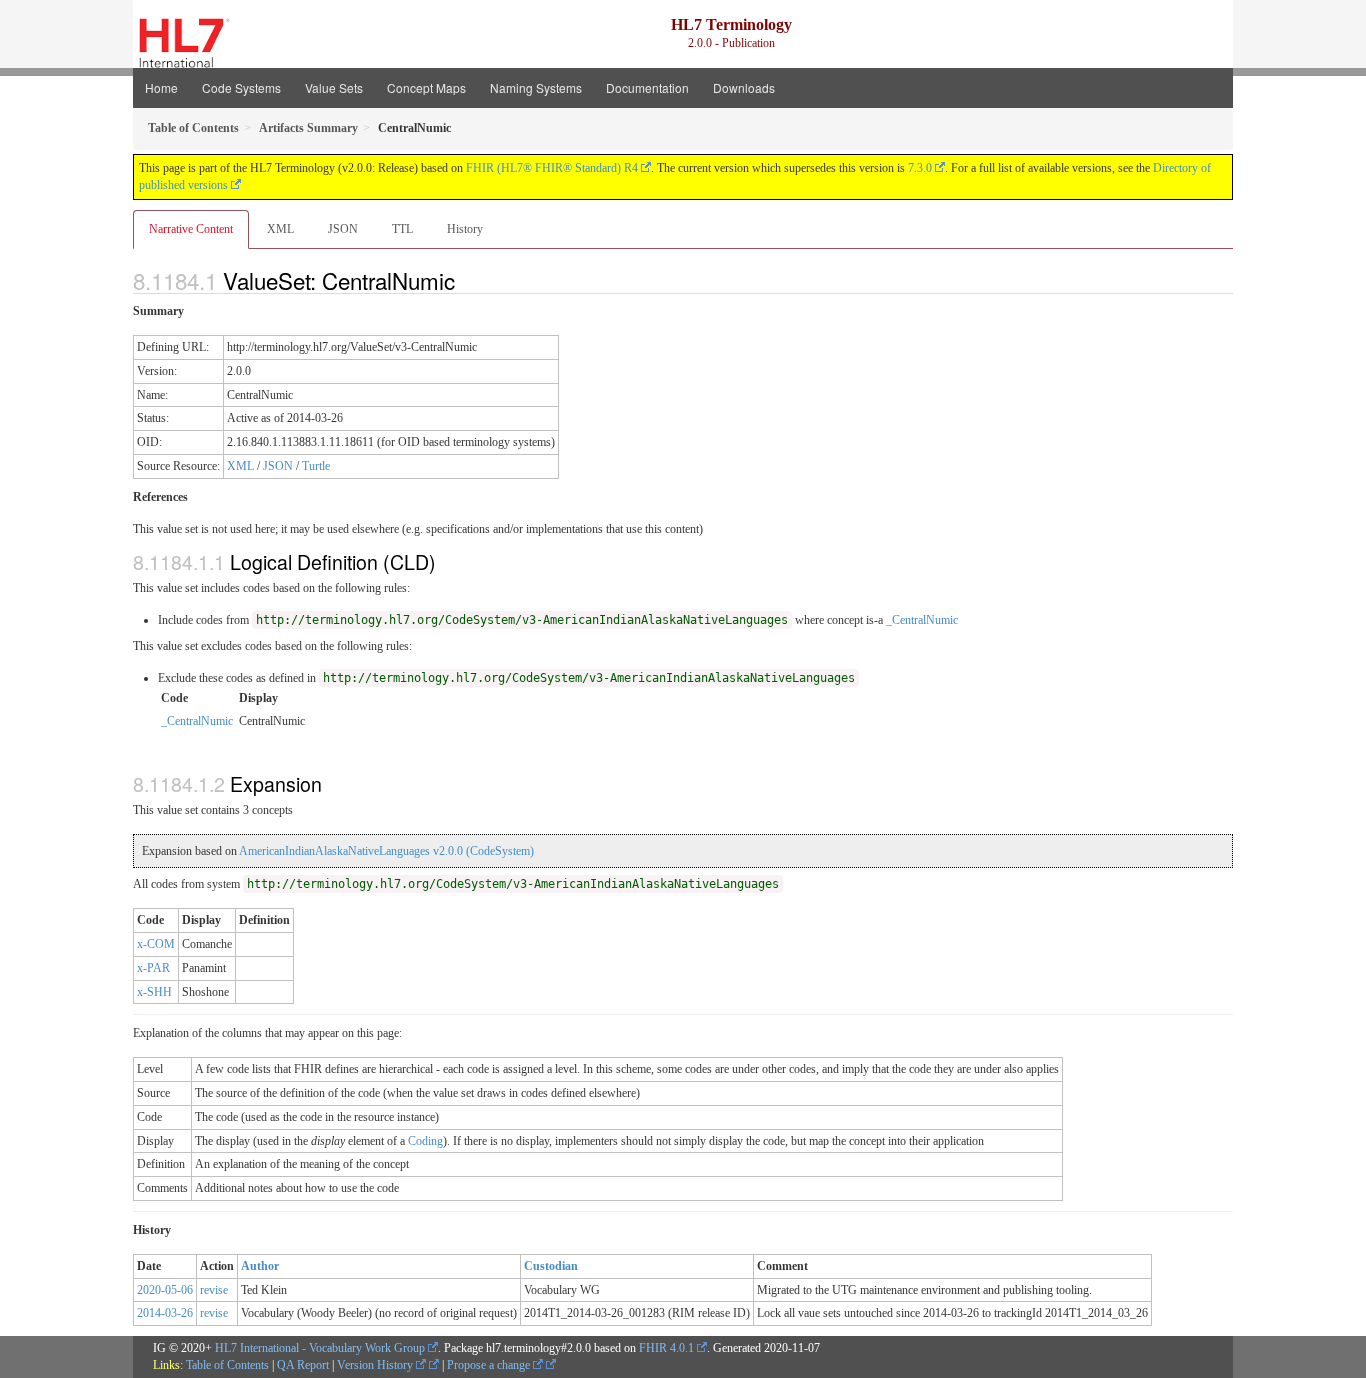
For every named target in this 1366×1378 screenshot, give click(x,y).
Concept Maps (426, 87)
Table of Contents (227, 1365)
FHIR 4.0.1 (666, 1348)
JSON (343, 229)
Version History (376, 1365)
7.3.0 (920, 168)
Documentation (647, 87)
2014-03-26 (165, 1313)
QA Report (303, 1365)
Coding (425, 1141)
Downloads (744, 87)
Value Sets (334, 87)
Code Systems (241, 87)
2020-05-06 (165, 1290)
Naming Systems (536, 87)
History (465, 229)
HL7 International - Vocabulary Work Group (320, 1348)
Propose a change (490, 1365)
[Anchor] (466, 280)
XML (280, 229)
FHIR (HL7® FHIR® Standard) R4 (552, 168)
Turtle (316, 466)
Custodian (551, 1266)
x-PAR (153, 968)
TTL (402, 229)
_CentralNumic (922, 620)
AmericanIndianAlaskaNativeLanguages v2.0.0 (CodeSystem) (386, 851)
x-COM (156, 944)
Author (260, 1266)
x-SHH (154, 992)
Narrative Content (191, 229)
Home (161, 87)
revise (214, 1290)
